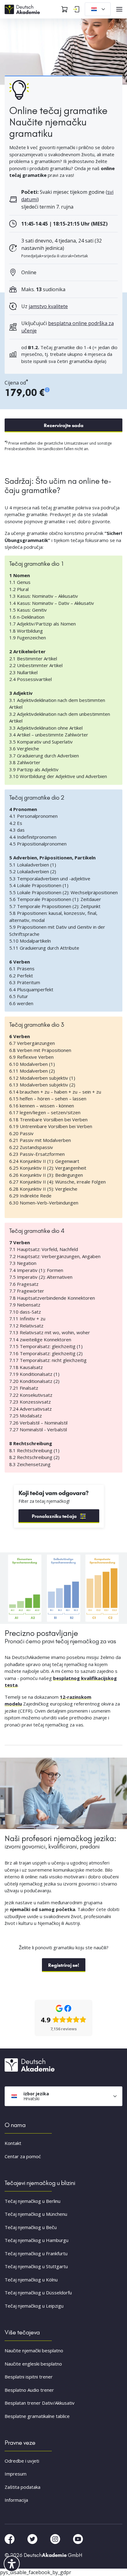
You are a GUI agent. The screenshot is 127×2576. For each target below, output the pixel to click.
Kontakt (13, 2143)
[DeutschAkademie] (23, 9)
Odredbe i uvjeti (22, 2461)
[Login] (76, 9)
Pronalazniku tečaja (54, 1516)
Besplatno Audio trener (29, 2390)
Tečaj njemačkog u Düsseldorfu (38, 2293)
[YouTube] (78, 2538)
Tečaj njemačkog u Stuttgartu (36, 2266)
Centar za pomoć (23, 2156)
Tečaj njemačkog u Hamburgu (37, 2240)
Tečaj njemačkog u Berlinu (33, 2201)
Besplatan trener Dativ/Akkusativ (40, 2403)
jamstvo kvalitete (48, 306)
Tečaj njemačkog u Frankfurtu (36, 2253)
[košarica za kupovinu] (64, 9)
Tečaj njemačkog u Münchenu (36, 2214)
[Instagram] (56, 2538)
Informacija (16, 2500)
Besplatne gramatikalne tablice (37, 2416)
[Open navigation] (119, 9)
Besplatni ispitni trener (29, 2377)
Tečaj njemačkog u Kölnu (31, 2280)
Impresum (16, 2474)
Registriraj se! (64, 1965)
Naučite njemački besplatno (34, 2350)
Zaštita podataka (23, 2487)
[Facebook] (10, 2538)
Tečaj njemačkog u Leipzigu (34, 2306)
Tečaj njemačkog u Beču (31, 2227)
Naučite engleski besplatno (33, 2364)
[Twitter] (33, 2538)
